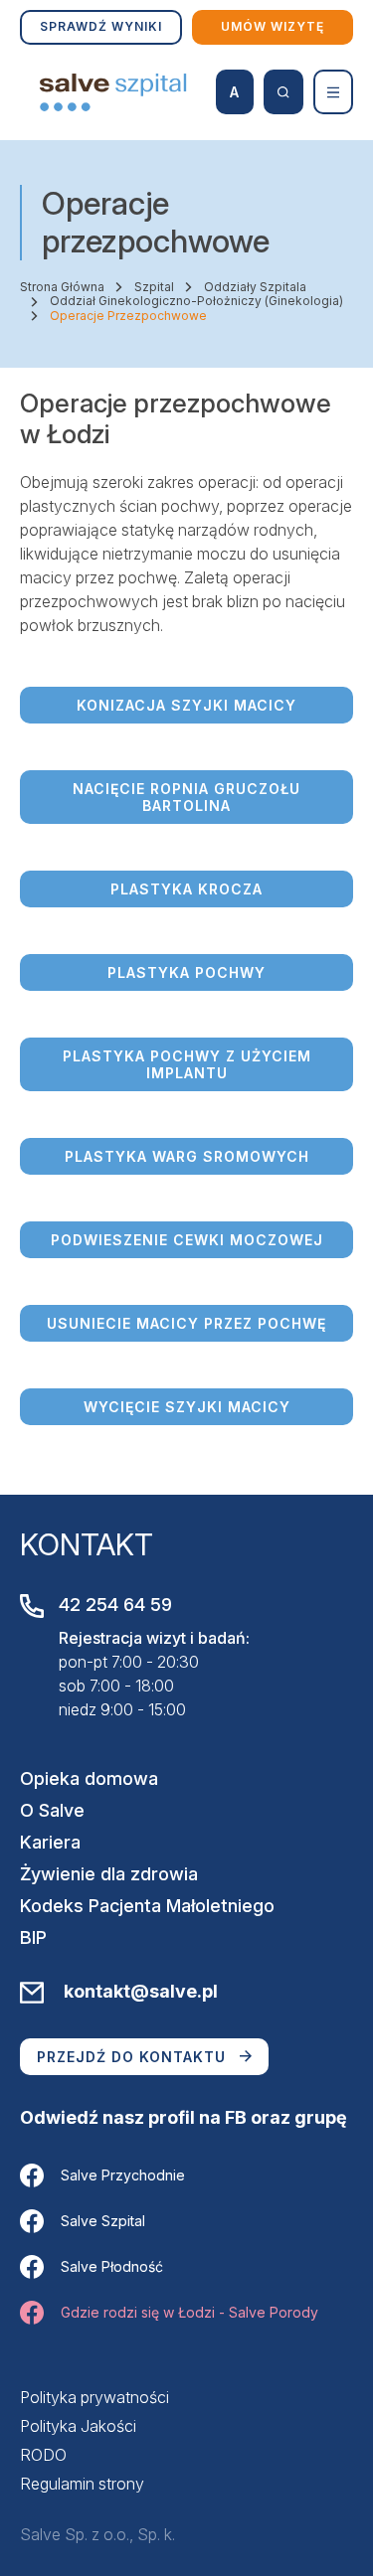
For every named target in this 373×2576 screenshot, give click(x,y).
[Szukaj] (283, 92)
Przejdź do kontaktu (131, 2057)
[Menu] (333, 92)
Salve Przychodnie (123, 2175)
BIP (33, 1937)
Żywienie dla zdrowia (109, 1874)
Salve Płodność (112, 2266)
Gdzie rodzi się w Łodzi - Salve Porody (189, 2312)
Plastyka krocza (186, 889)
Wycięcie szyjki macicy (187, 1407)
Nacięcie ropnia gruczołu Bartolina (186, 797)
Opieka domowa (89, 1778)
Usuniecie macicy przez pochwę (186, 1323)
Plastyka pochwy (186, 972)
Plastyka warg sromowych (187, 1156)
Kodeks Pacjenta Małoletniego (147, 1906)
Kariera (50, 1842)
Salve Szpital (103, 2221)
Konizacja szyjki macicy (186, 705)
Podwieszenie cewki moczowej (187, 1240)
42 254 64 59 (115, 1605)
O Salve (52, 1810)
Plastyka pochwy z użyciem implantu (187, 1064)
